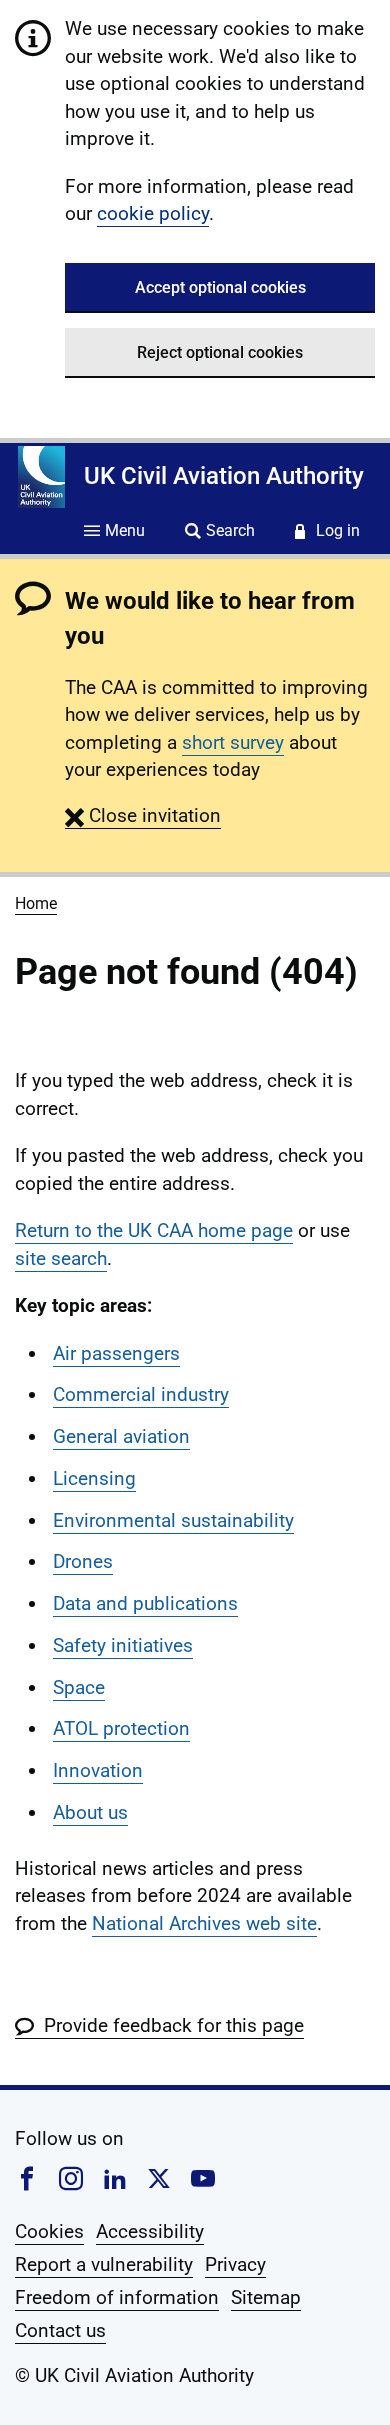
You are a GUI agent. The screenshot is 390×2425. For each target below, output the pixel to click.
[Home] (41, 477)
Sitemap (266, 2297)
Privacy (235, 2264)
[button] (143, 815)
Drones (83, 1561)
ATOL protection (121, 1728)
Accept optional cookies (220, 287)
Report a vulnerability (104, 2264)
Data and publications (145, 1603)
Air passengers (116, 1353)
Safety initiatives (123, 1645)
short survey (233, 742)
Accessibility (150, 2231)
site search (61, 1258)
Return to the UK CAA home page (154, 1230)
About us (90, 1812)
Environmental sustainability (173, 1520)
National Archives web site (204, 1923)
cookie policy (153, 213)
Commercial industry (141, 1394)
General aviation (121, 1436)
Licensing (94, 1478)
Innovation (98, 1770)
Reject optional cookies (220, 352)
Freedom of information (117, 2297)
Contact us (60, 2330)
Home (36, 903)
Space (79, 1687)
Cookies (49, 2231)
